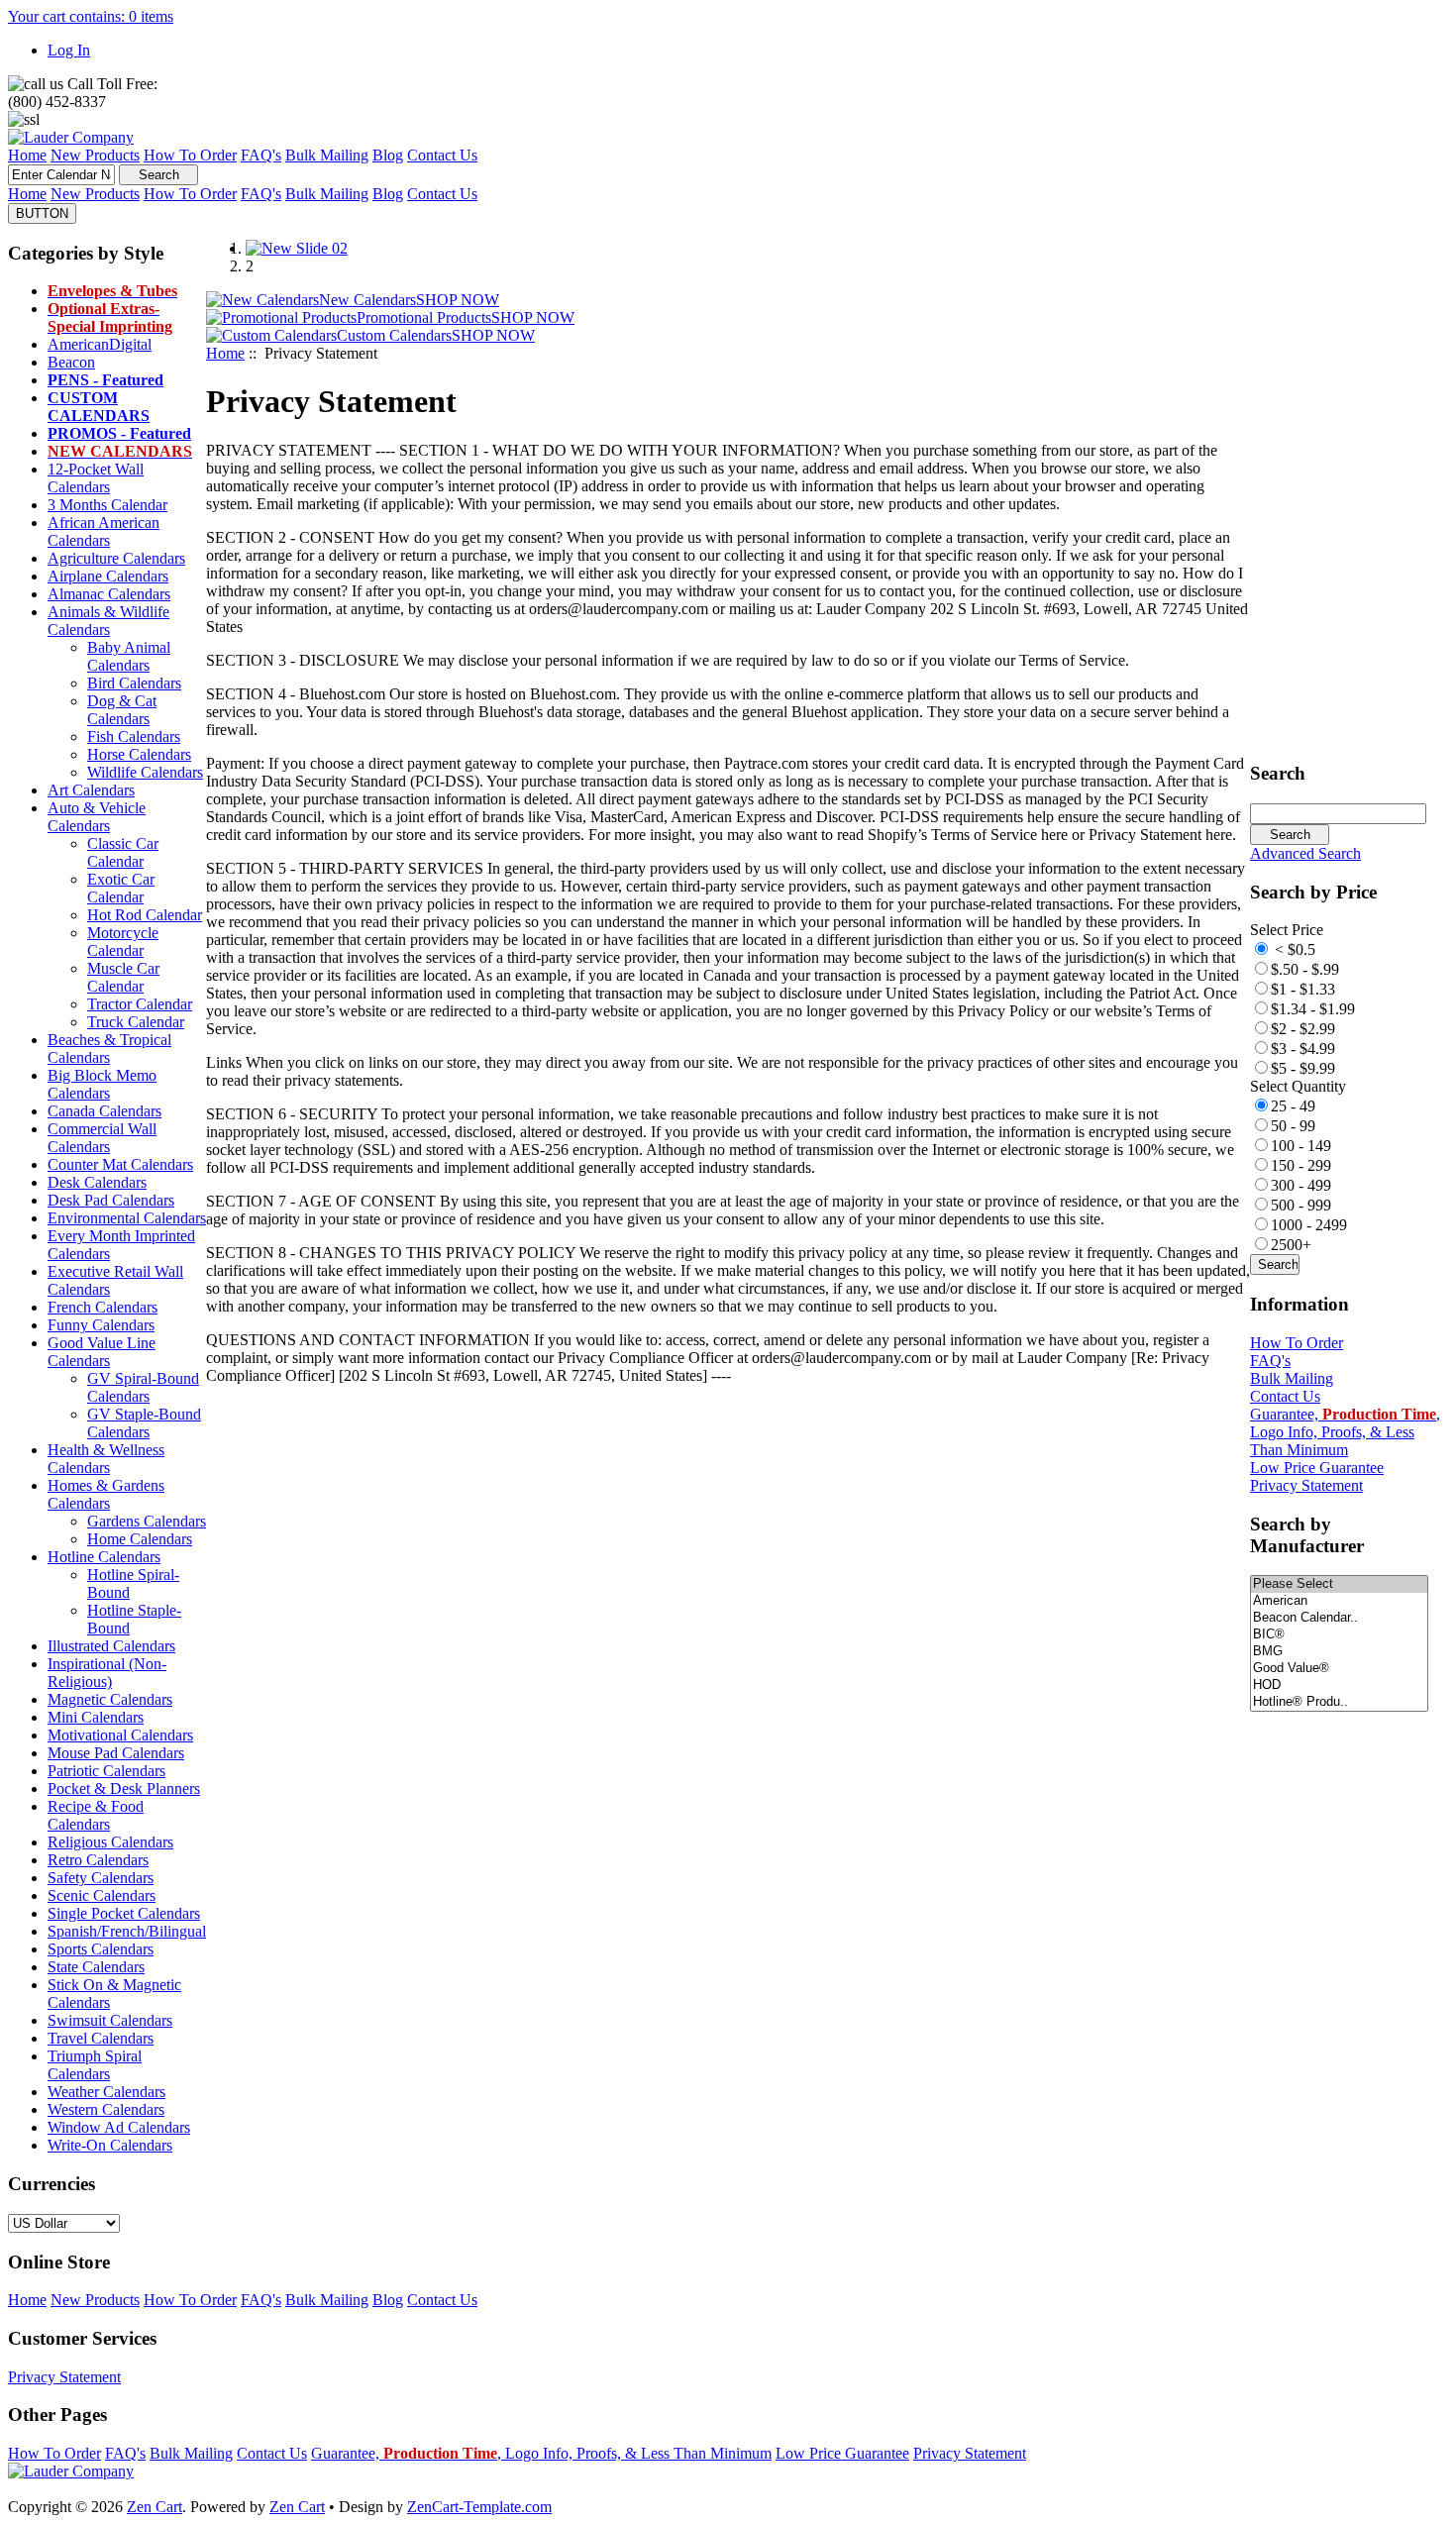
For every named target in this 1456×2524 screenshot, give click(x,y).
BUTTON (42, 213)
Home (225, 353)
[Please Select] (1339, 1584)
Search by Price (1313, 892)
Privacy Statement (1306, 1485)
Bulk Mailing (1292, 1378)
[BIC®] (1339, 1635)
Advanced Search (1305, 853)
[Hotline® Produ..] (1339, 1702)
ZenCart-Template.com (479, 2507)
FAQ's (1270, 1361)
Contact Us (1285, 1396)
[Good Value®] (1339, 1669)
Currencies (52, 2184)
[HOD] (1339, 1685)
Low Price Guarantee (1317, 1468)
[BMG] (1339, 1652)
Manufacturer (1307, 1535)
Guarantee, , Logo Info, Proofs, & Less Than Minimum (1345, 1432)
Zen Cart (155, 2507)
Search (1278, 773)
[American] (1339, 1601)
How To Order (1297, 1343)
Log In (69, 50)
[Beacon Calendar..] (1339, 1618)
